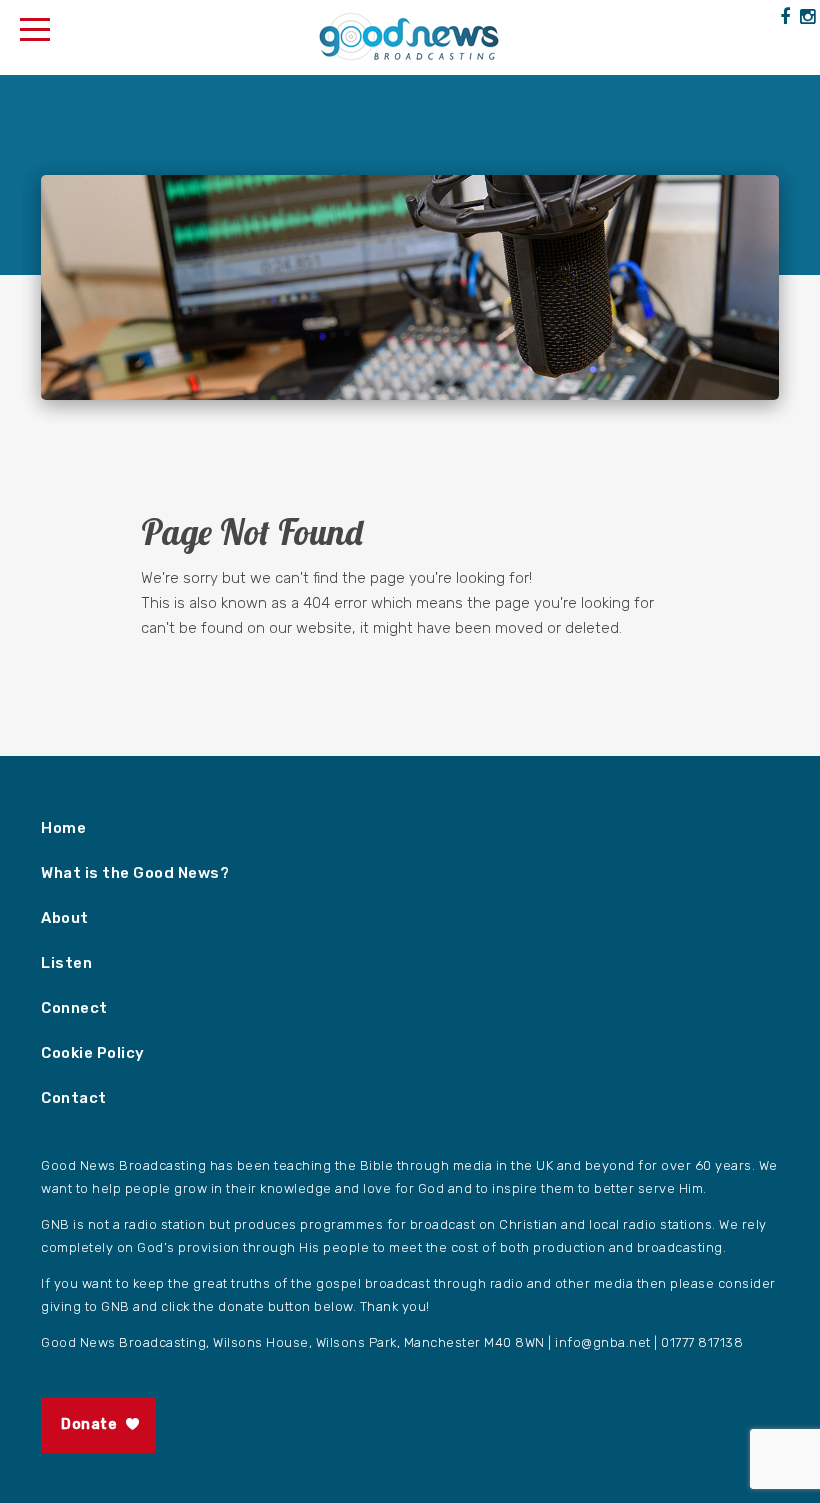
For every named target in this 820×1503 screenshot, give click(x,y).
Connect (74, 1008)
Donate (88, 1424)
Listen (66, 963)
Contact (74, 1098)
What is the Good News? (135, 873)
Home (63, 828)
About (65, 918)
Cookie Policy (93, 1053)
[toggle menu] (35, 25)
